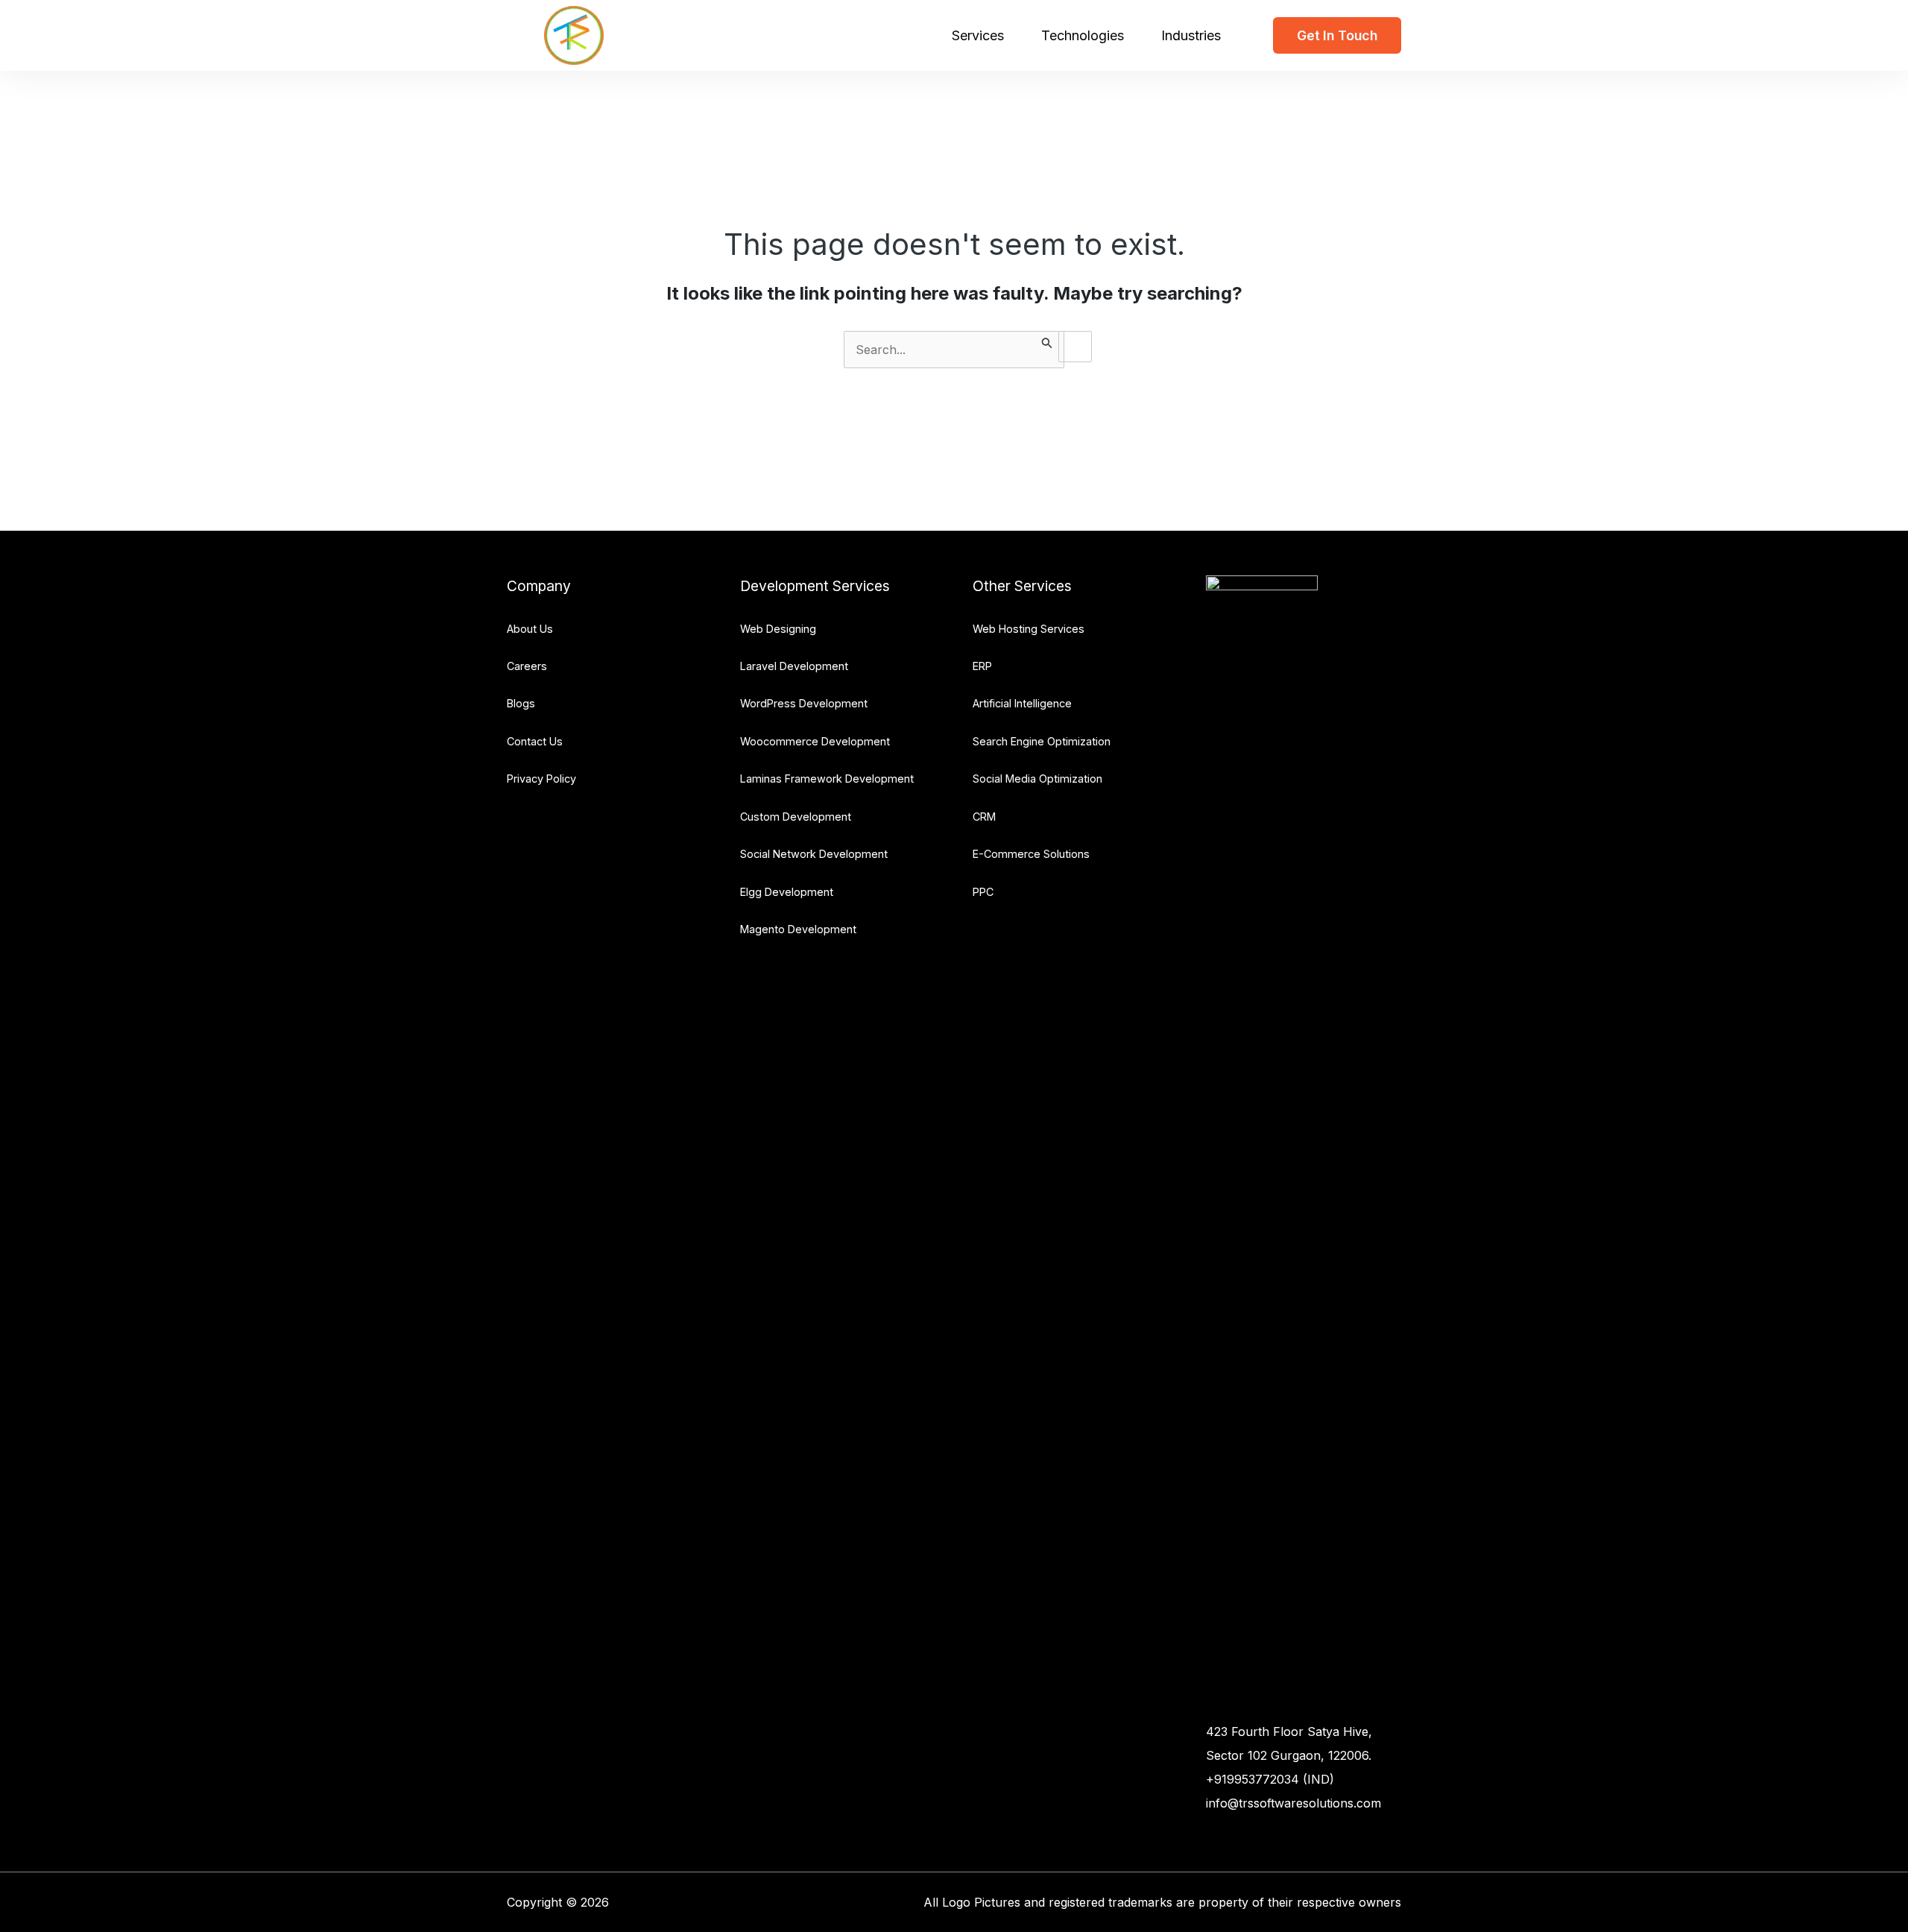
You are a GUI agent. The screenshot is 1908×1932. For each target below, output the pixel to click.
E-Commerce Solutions (1031, 854)
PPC (983, 892)
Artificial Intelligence (1022, 703)
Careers (527, 666)
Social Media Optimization (1037, 779)
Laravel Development (794, 666)
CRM (984, 817)
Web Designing (778, 629)
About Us (530, 629)
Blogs (521, 703)
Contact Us (535, 741)
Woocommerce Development (815, 741)
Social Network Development (814, 854)
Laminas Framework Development (827, 779)
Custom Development (796, 817)
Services (978, 35)
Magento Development (798, 929)
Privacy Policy (541, 779)
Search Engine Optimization (1042, 741)
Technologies (1083, 35)
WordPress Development (804, 703)
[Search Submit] (1047, 340)
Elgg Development (787, 892)
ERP (982, 666)
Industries (1191, 35)
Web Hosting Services (1029, 629)
